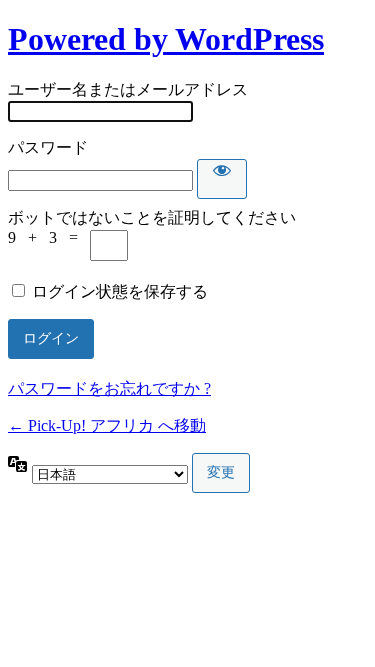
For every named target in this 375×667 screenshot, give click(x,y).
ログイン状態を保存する (120, 291)
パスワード (48, 147)
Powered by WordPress (166, 39)
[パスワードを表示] (222, 179)
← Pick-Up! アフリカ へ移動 (107, 425)
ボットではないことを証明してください (152, 217)
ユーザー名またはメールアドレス (128, 89)
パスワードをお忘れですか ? (109, 388)
